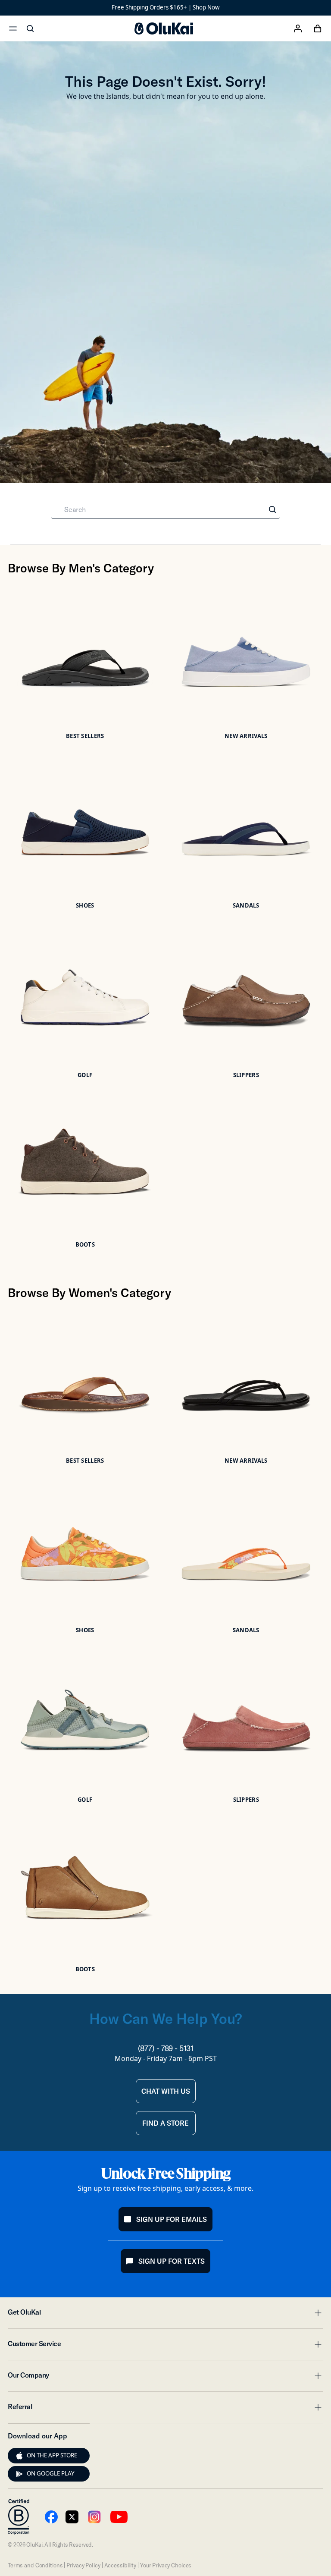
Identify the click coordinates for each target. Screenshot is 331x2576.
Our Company (165, 2378)
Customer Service (165, 2346)
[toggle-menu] (317, 2313)
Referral (165, 2409)
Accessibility (120, 2565)
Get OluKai (165, 2315)
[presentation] (19, 2456)
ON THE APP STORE (52, 2455)
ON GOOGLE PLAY (51, 2473)
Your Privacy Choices (166, 2565)
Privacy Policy (83, 2565)
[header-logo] (164, 28)
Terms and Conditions (35, 2565)
